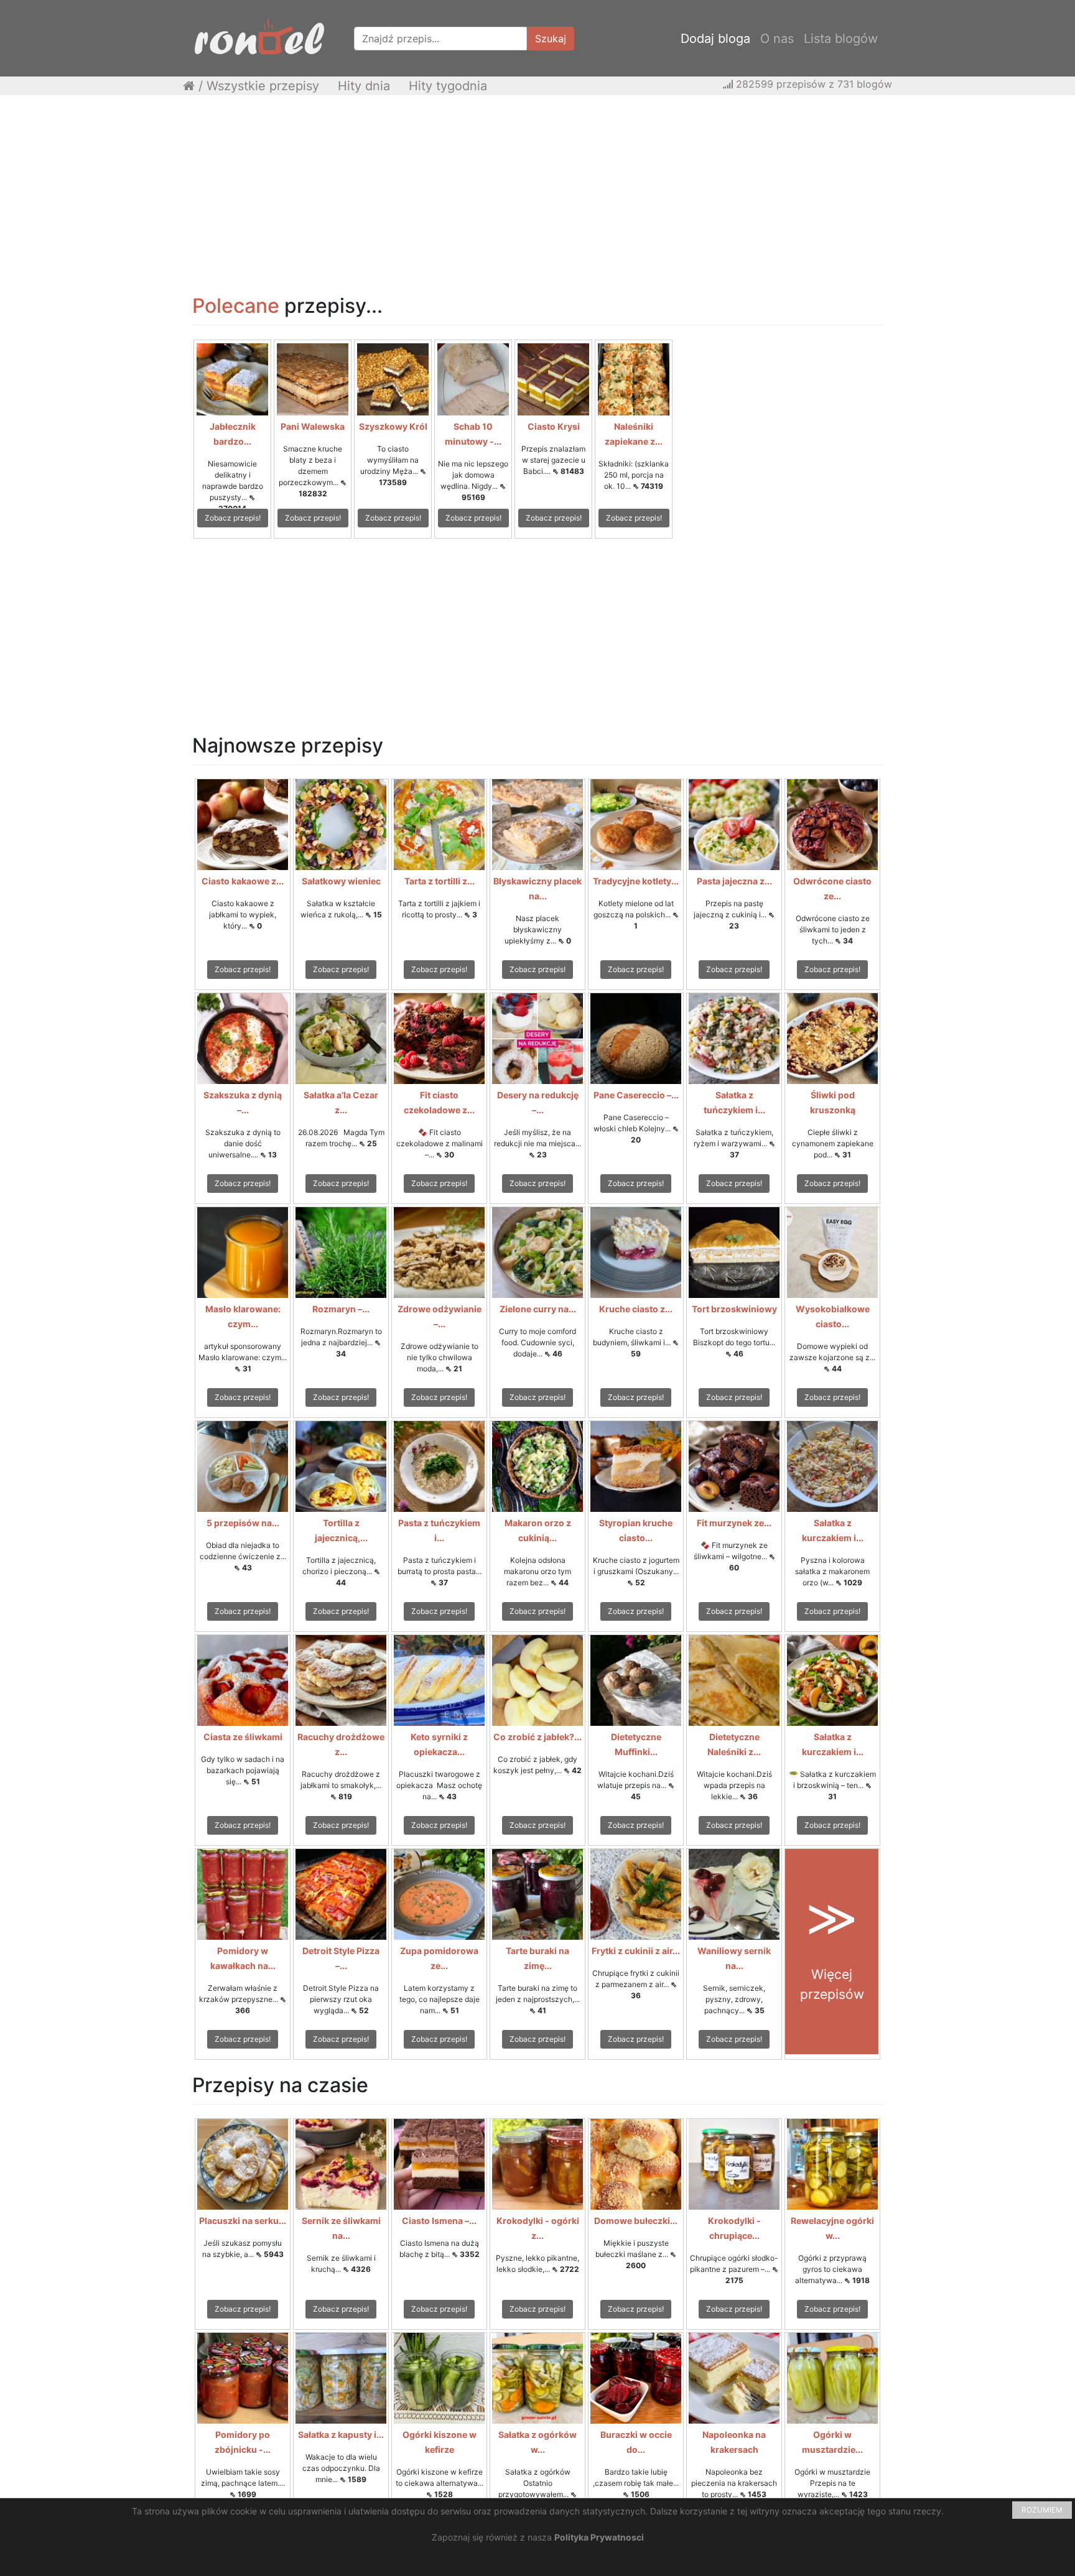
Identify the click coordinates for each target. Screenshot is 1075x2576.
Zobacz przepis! (233, 518)
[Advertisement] (537, 195)
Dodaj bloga (715, 39)
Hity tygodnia (448, 86)
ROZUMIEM (1042, 2510)
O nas (777, 39)
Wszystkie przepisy (263, 86)
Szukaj (551, 39)
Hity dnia (364, 86)
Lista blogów (841, 39)
